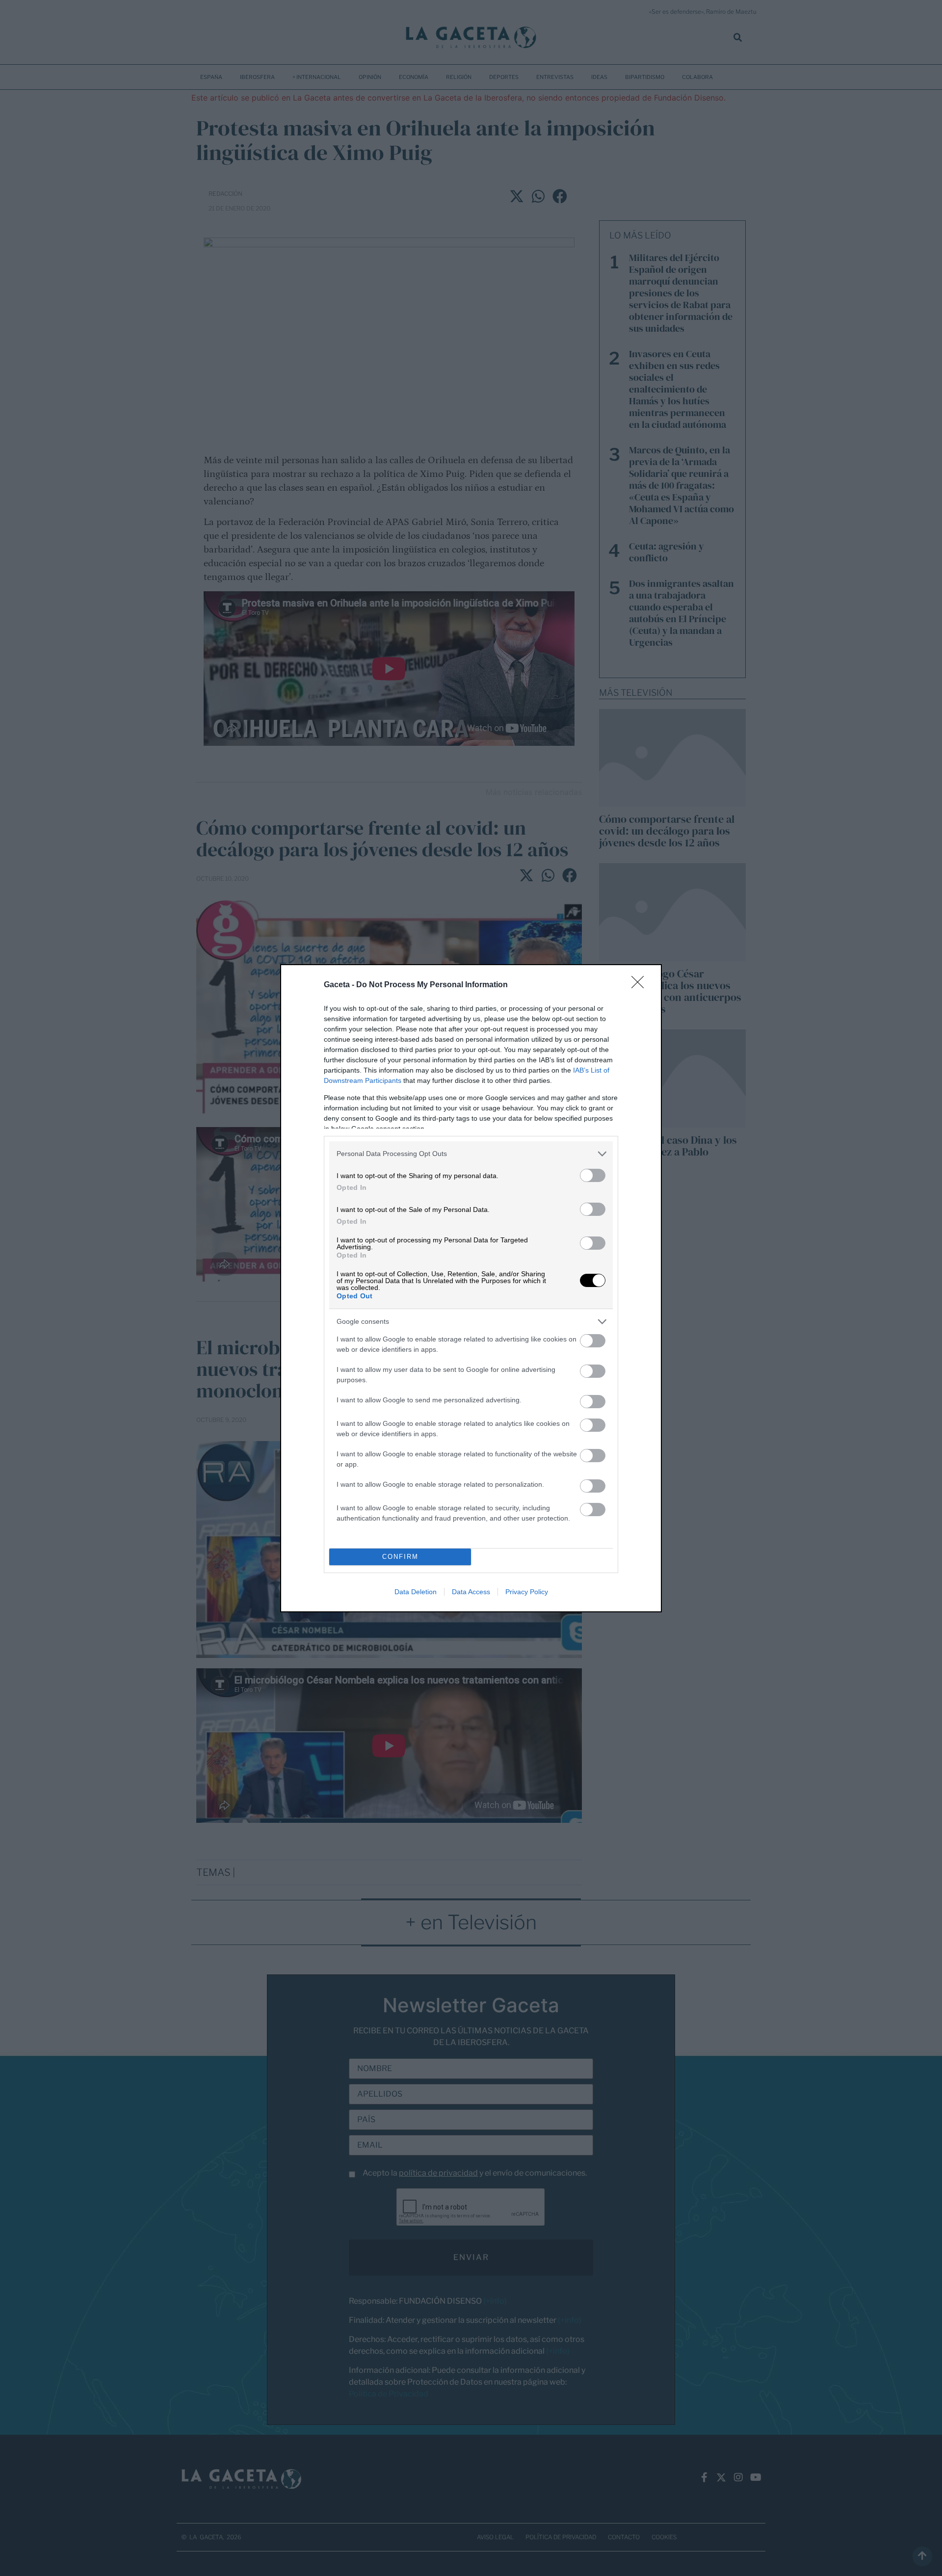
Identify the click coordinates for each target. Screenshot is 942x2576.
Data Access (471, 1592)
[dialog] (471, 1288)
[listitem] (471, 1154)
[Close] (641, 985)
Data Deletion (416, 1592)
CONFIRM (400, 1557)
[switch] (593, 1175)
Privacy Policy (527, 1592)
